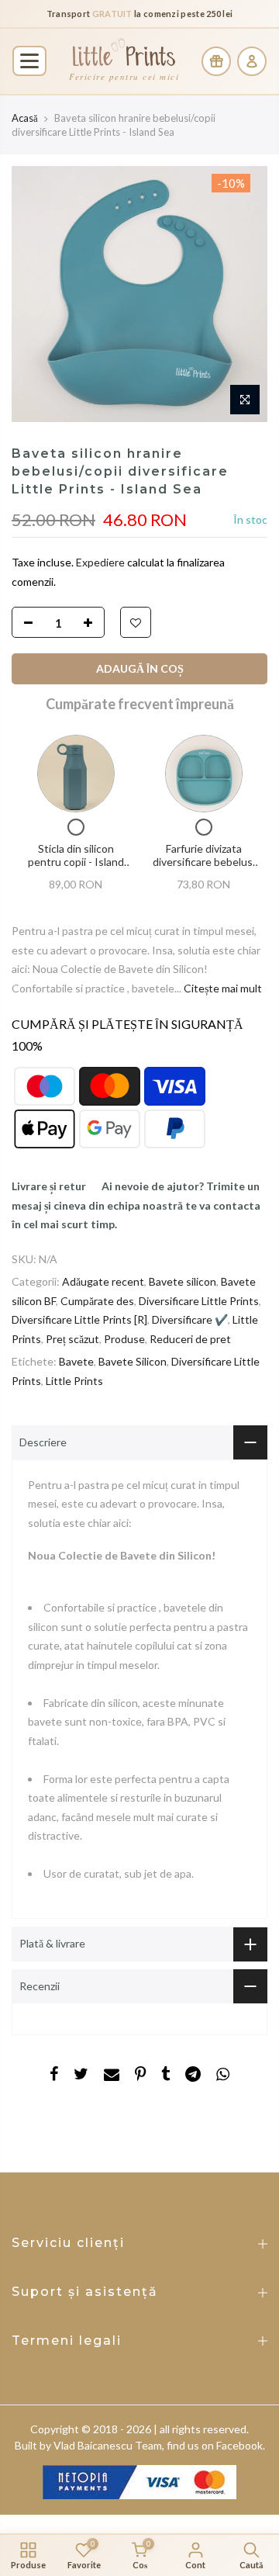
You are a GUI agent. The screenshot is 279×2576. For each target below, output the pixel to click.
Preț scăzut (72, 1338)
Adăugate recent (103, 1281)
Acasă (25, 118)
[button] (29, 61)
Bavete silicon (183, 1281)
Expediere (102, 562)
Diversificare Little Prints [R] (79, 1319)
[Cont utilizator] (252, 61)
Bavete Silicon (133, 1361)
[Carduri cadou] (216, 61)
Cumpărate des (97, 1300)
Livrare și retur (49, 1186)
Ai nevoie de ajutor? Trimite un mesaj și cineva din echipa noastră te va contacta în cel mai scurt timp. (136, 1205)
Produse (124, 1338)
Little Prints (74, 1380)
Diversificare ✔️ (190, 1319)
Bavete (76, 1361)
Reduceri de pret (190, 1338)
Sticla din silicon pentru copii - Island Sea (76, 861)
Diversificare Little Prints (199, 1300)
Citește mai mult (222, 987)
